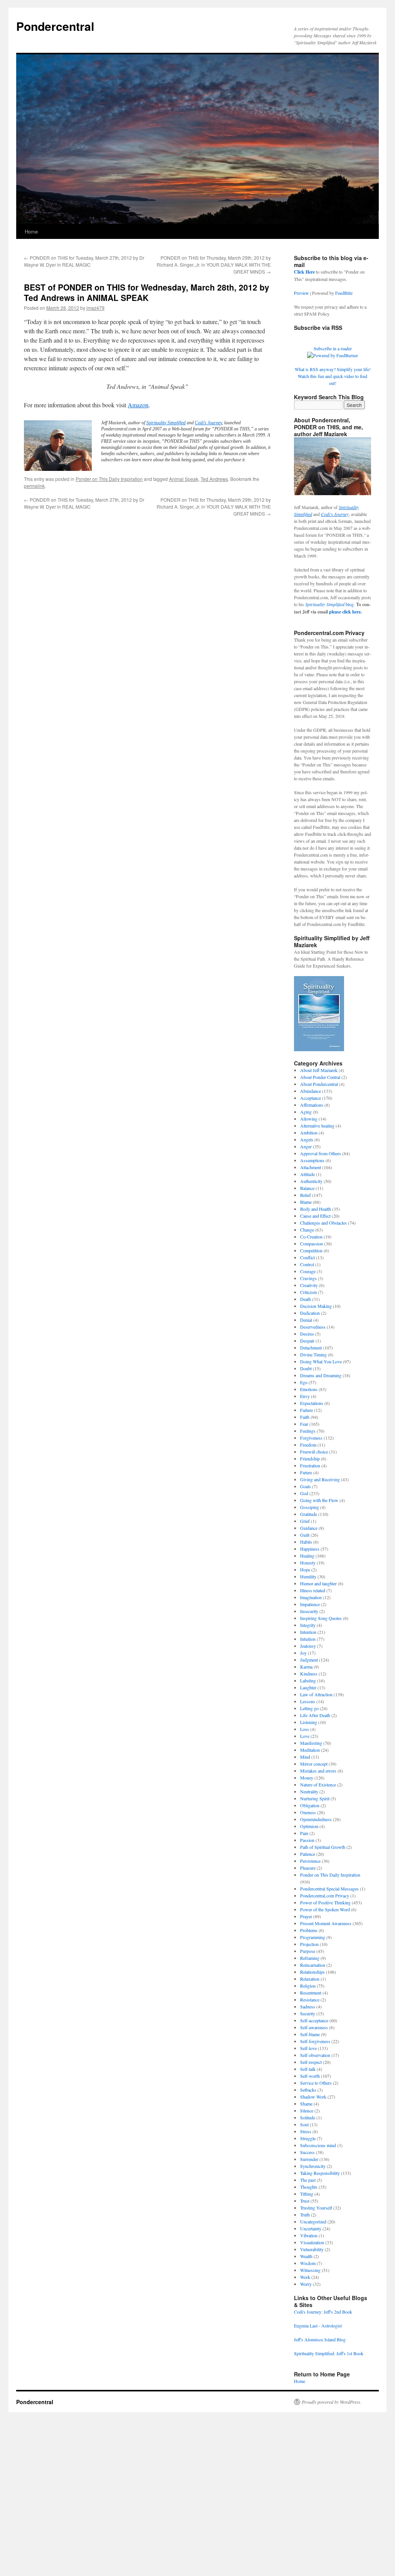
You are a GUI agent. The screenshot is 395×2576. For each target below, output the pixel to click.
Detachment (311, 1348)
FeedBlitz (344, 293)
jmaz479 (95, 308)
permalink (34, 486)
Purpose (308, 1951)
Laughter (308, 1687)
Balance (307, 1188)
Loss (305, 1729)
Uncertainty (311, 2228)
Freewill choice (314, 1452)
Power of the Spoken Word (325, 1909)
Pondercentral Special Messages (329, 1889)
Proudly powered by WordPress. (332, 2402)
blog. (330, 604)
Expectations (312, 1403)
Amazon (138, 405)
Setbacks (308, 2090)
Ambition (309, 1133)
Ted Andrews (214, 479)
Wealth (306, 2256)
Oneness (308, 1812)
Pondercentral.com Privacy (325, 1895)
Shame (306, 2104)
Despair (307, 1341)
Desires (307, 1334)
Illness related (313, 1590)
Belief (306, 1195)
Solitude (308, 2117)
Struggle (308, 2138)
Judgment (309, 1660)
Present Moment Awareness (326, 1923)
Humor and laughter (318, 1583)
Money (307, 1778)
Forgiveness (311, 1438)
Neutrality (309, 1791)
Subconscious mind (318, 2145)
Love (305, 1736)
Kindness (309, 1674)
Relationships (312, 1972)
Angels (307, 1139)
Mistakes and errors (318, 1771)
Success (307, 2152)
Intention (308, 1632)
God (304, 1493)
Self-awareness (314, 2027)
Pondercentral (55, 26)
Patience (308, 1854)
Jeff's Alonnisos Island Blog (320, 2339)
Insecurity (309, 1611)
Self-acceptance (314, 2020)
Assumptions (312, 1160)
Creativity (309, 1285)
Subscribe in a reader (333, 348)
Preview (301, 293)
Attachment (311, 1167)
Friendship (310, 1459)
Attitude (307, 1174)
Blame (306, 1202)
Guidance (309, 1528)
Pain (304, 1833)
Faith (305, 1417)
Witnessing (310, 2270)
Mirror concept (314, 1764)
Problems (309, 1930)
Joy (303, 1653)
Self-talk (308, 2069)
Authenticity (311, 1181)
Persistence (310, 1861)
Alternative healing (317, 1126)
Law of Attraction (316, 1694)
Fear (304, 1424)
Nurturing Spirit (315, 1798)
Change (307, 1230)
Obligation (310, 1805)
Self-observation (315, 2055)
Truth (305, 2215)
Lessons (308, 1701)
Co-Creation (311, 1237)
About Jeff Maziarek (319, 1070)
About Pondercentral (319, 1084)
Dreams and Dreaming (321, 1375)
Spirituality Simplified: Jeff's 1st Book (329, 2353)
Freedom (308, 1445)
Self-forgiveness (315, 2041)
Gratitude (309, 1514)
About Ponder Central (320, 1077)
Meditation (310, 1750)
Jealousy (308, 1646)
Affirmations (312, 1105)
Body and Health (316, 1209)
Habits (306, 1542)
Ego (304, 1382)
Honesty (308, 1563)
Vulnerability (312, 2249)
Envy (305, 1396)
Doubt (306, 1368)
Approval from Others (321, 1153)
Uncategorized (313, 2221)
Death (306, 1299)
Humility (308, 1576)
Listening (309, 1722)
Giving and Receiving (320, 1479)
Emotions (309, 1389)
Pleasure (308, 1868)
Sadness (308, 2006)
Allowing (309, 1119)
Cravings (308, 1278)
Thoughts (309, 2187)
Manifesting (311, 1743)
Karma (306, 1667)
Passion (307, 1840)
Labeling (308, 1680)
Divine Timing (313, 1354)
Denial (306, 1320)
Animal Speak (184, 479)
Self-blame (310, 2034)
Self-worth (310, 2076)
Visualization (312, 2242)
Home (31, 231)
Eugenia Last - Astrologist (318, 2326)
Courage (308, 1271)
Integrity (308, 1625)
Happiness (310, 1549)
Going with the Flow (319, 1500)
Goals (306, 1486)
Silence (307, 2111)
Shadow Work (313, 2097)
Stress (306, 2131)
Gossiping (310, 1507)
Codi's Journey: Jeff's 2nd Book (323, 2312)
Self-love (308, 2048)
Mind (305, 1757)
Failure (306, 1410)
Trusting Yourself (316, 2208)
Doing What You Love (321, 1361)
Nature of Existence (318, 1785)
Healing (307, 1556)
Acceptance (311, 1098)
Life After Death (315, 1715)
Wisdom (308, 2263)
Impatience (310, 1604)
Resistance (310, 2000)
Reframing (310, 1958)
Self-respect (311, 2062)
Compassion (311, 1243)
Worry (306, 2284)
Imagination (311, 1597)
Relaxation (310, 1979)
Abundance (311, 1091)
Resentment (311, 1993)
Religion (308, 1986)
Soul (304, 2124)
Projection (309, 1944)
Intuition (308, 1639)
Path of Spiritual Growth (323, 1847)
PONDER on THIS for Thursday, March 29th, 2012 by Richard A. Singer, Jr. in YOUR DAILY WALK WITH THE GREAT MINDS (214, 265)
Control (307, 1264)
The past (308, 2180)
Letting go (309, 1708)
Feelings (308, 1431)
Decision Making (316, 1306)
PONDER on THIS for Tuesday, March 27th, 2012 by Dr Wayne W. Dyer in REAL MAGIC (84, 261)
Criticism (308, 1292)
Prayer (306, 1916)
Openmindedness (316, 1819)
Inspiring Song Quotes (321, 1618)
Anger (306, 1146)
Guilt (305, 1535)
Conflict (307, 1257)
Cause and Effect (315, 1216)
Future (306, 1472)
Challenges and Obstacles (323, 1223)
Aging (306, 1112)
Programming (313, 1937)
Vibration (309, 2235)
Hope (305, 1569)
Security (308, 2013)
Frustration (310, 1465)
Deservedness (313, 1327)
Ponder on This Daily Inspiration (109, 479)
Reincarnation (313, 1965)
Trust (305, 2201)
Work (305, 2277)
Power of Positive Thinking (325, 1902)
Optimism (309, 1826)
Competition (311, 1250)
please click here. (345, 612)
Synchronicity (313, 2166)
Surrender (309, 2159)
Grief (305, 1521)
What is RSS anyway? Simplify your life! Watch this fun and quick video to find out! (333, 376)
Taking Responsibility (320, 2173)
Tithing (307, 2194)
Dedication (310, 1313)
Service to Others (316, 2083)
